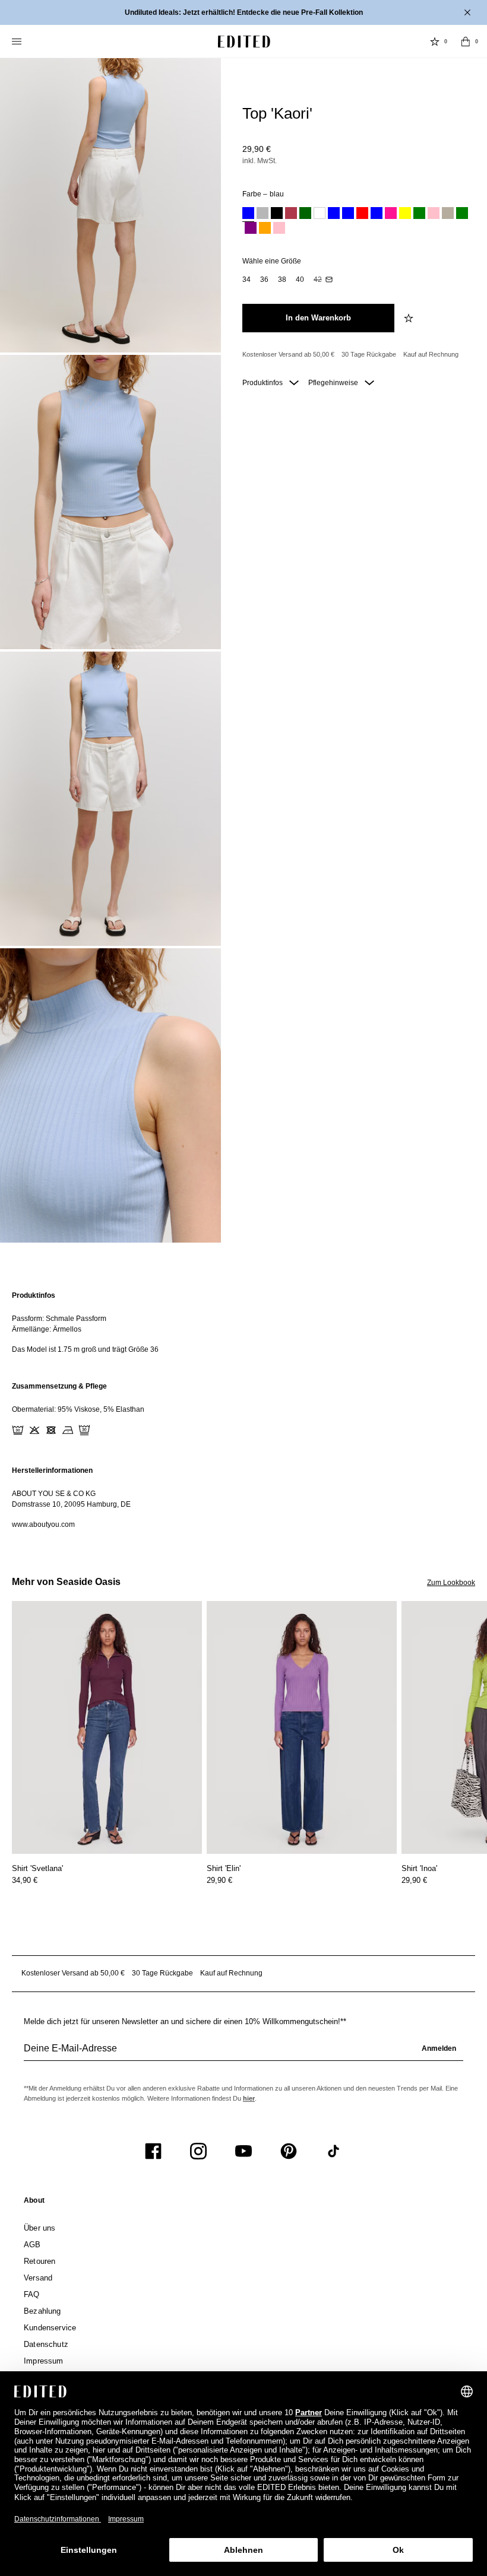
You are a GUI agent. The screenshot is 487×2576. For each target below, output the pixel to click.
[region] (243, 1322)
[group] (243, 2053)
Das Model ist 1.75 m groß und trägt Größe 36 (85, 1349)
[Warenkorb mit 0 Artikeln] (466, 42)
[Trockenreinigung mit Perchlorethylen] (84, 1430)
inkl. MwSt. (260, 161)
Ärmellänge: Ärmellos (47, 1329)
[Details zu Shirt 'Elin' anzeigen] (302, 1728)
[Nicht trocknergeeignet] (51, 1430)
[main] (243, 1410)
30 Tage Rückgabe (369, 354)
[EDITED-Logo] (244, 42)
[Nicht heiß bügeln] (68, 1430)
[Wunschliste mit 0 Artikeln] (435, 42)
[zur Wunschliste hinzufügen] (410, 318)
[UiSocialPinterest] (289, 2151)
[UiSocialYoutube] (243, 2151)
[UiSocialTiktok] (334, 2151)
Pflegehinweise (334, 383)
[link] (34, 2203)
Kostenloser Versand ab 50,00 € (288, 354)
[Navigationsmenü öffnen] (18, 42)
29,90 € (257, 149)
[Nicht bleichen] (34, 1430)
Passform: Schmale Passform (59, 1319)
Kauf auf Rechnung (431, 354)
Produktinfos (263, 383)
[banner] (243, 12)
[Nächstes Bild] (482, 1656)
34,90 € (25, 1880)
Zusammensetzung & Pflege (59, 1386)
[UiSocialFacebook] (153, 2151)
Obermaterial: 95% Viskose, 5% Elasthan (78, 1409)
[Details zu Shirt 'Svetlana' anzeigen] (107, 1728)
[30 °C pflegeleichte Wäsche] (18, 1430)
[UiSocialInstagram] (198, 2151)
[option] (248, 215)
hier (249, 2098)
